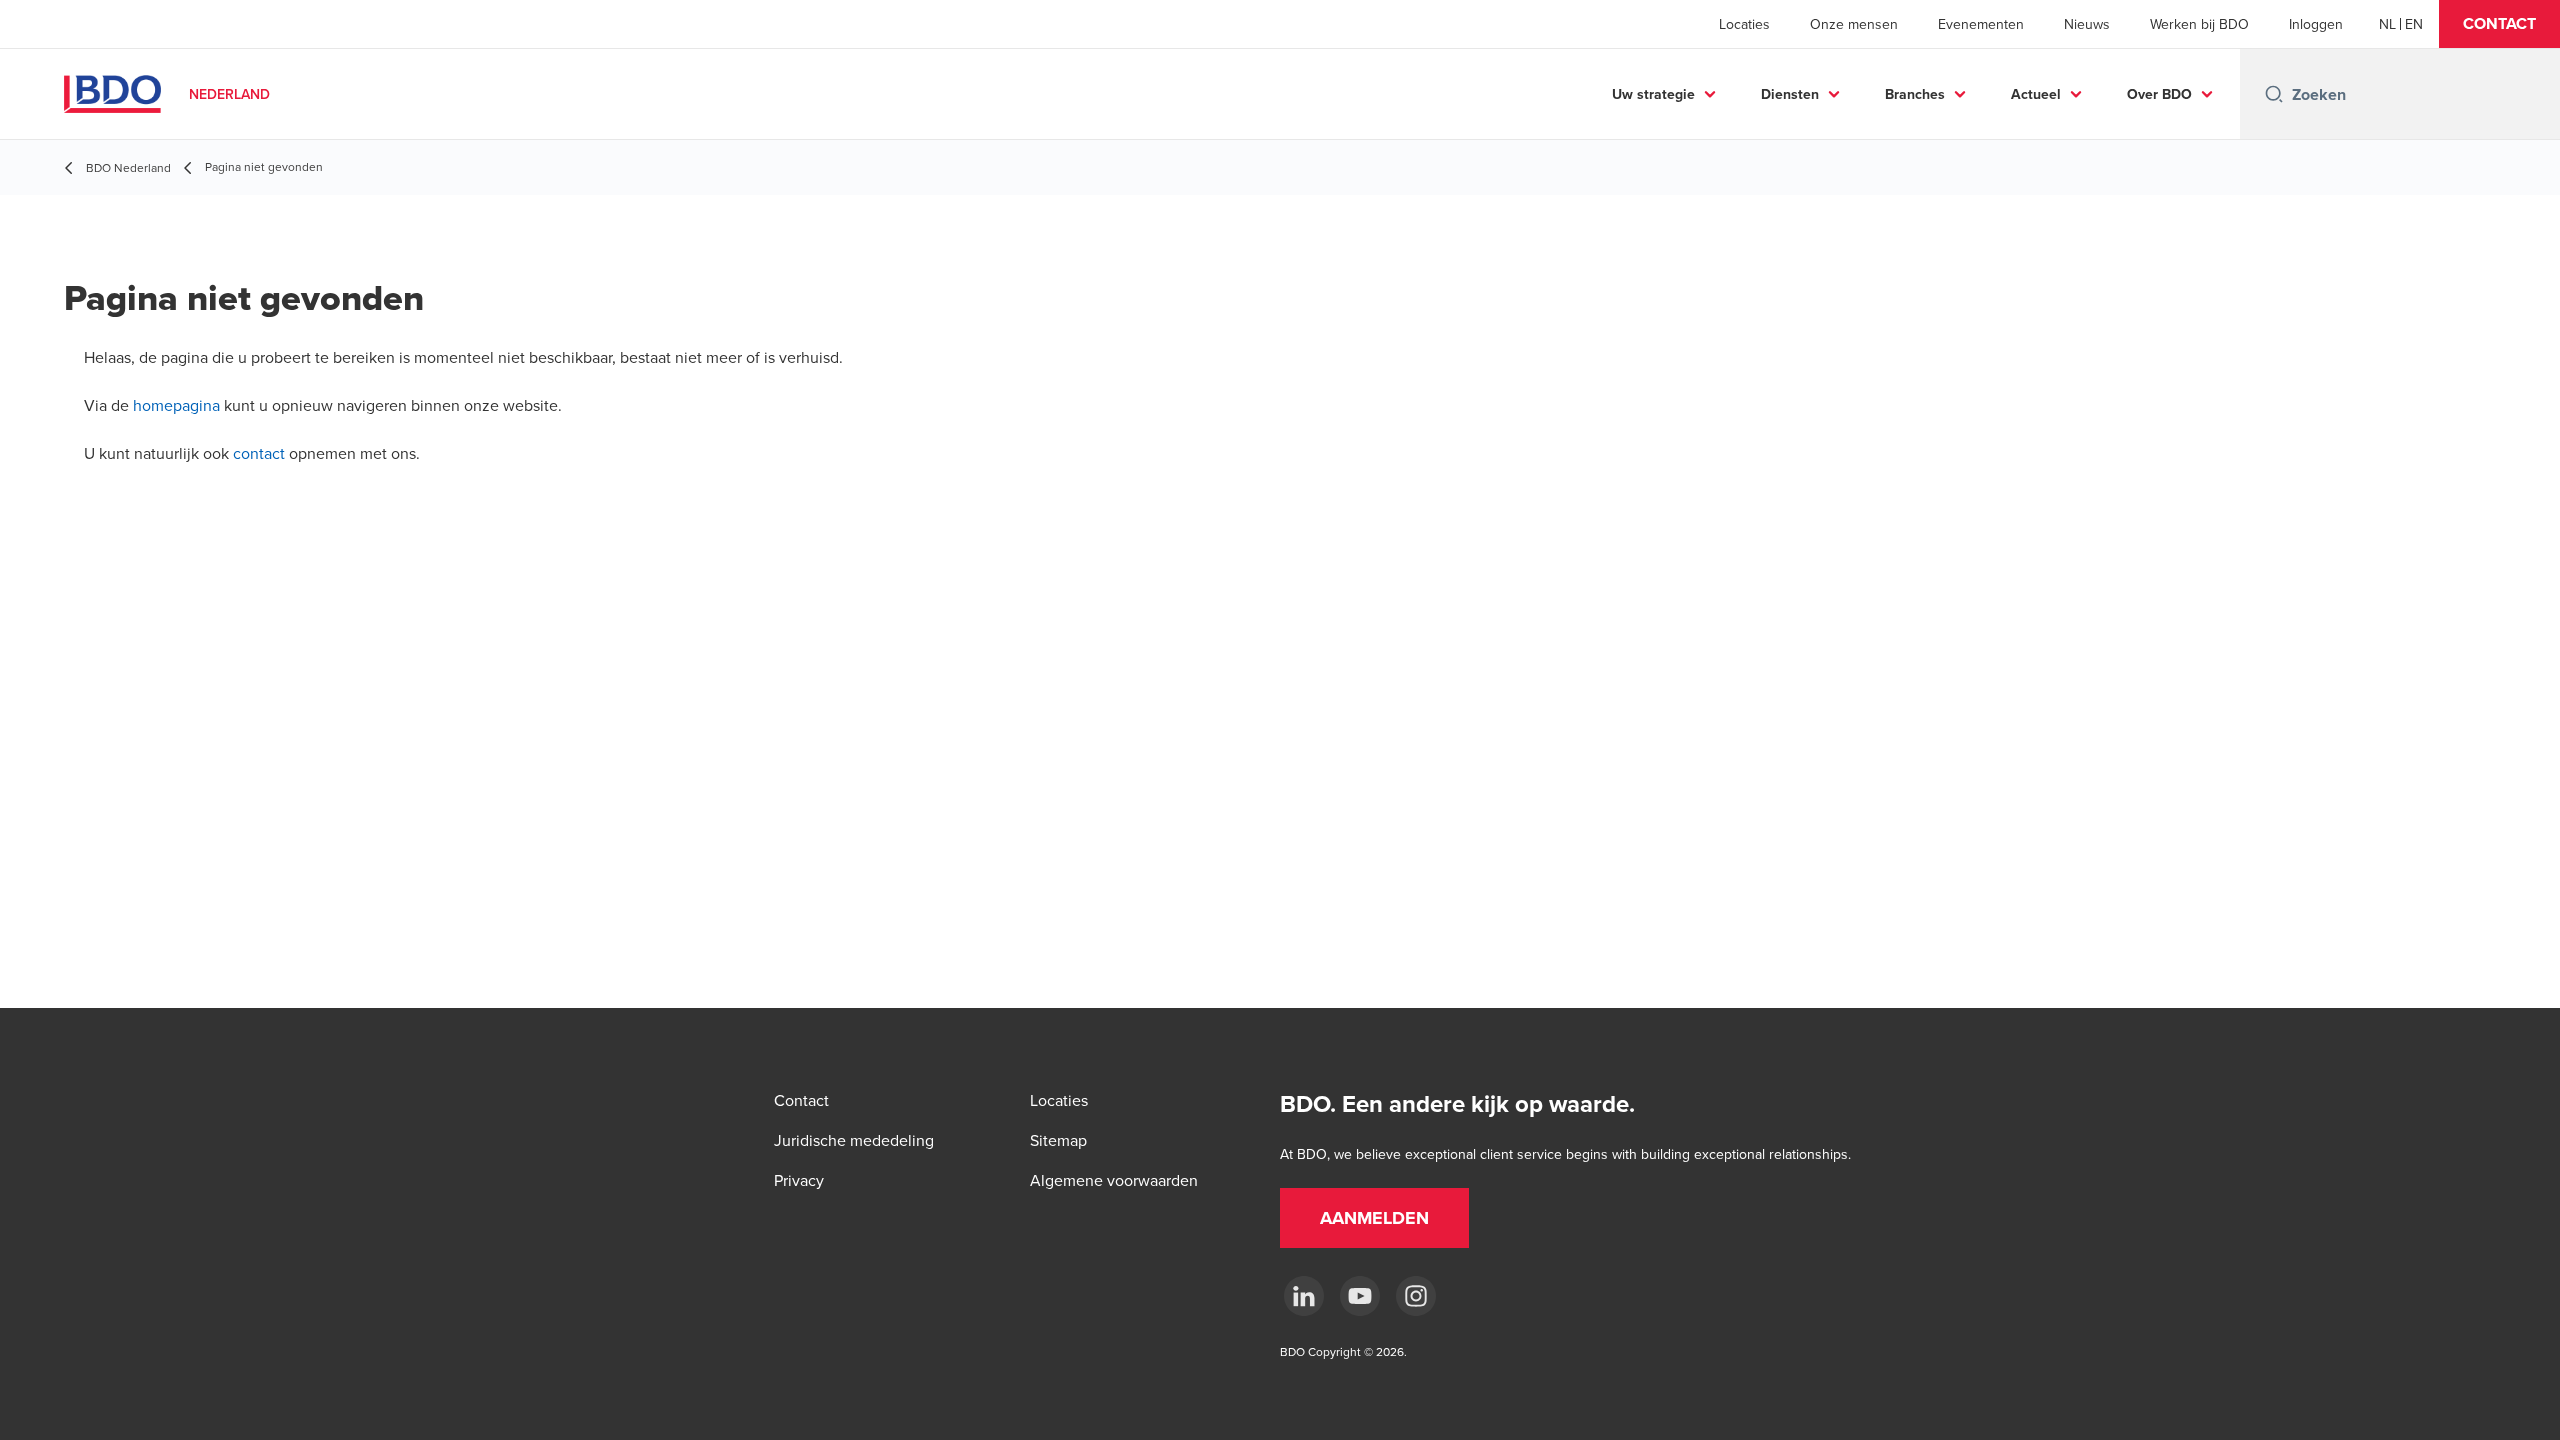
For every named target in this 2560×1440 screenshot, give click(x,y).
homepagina (176, 405)
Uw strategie (1653, 94)
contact (259, 453)
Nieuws (2087, 24)
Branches (1915, 94)
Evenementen (1981, 24)
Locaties (1744, 24)
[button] (2499, 24)
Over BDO (2159, 94)
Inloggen (2316, 24)
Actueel (2036, 94)
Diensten (1790, 94)
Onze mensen (1854, 24)
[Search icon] (2274, 94)
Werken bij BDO (2199, 24)
